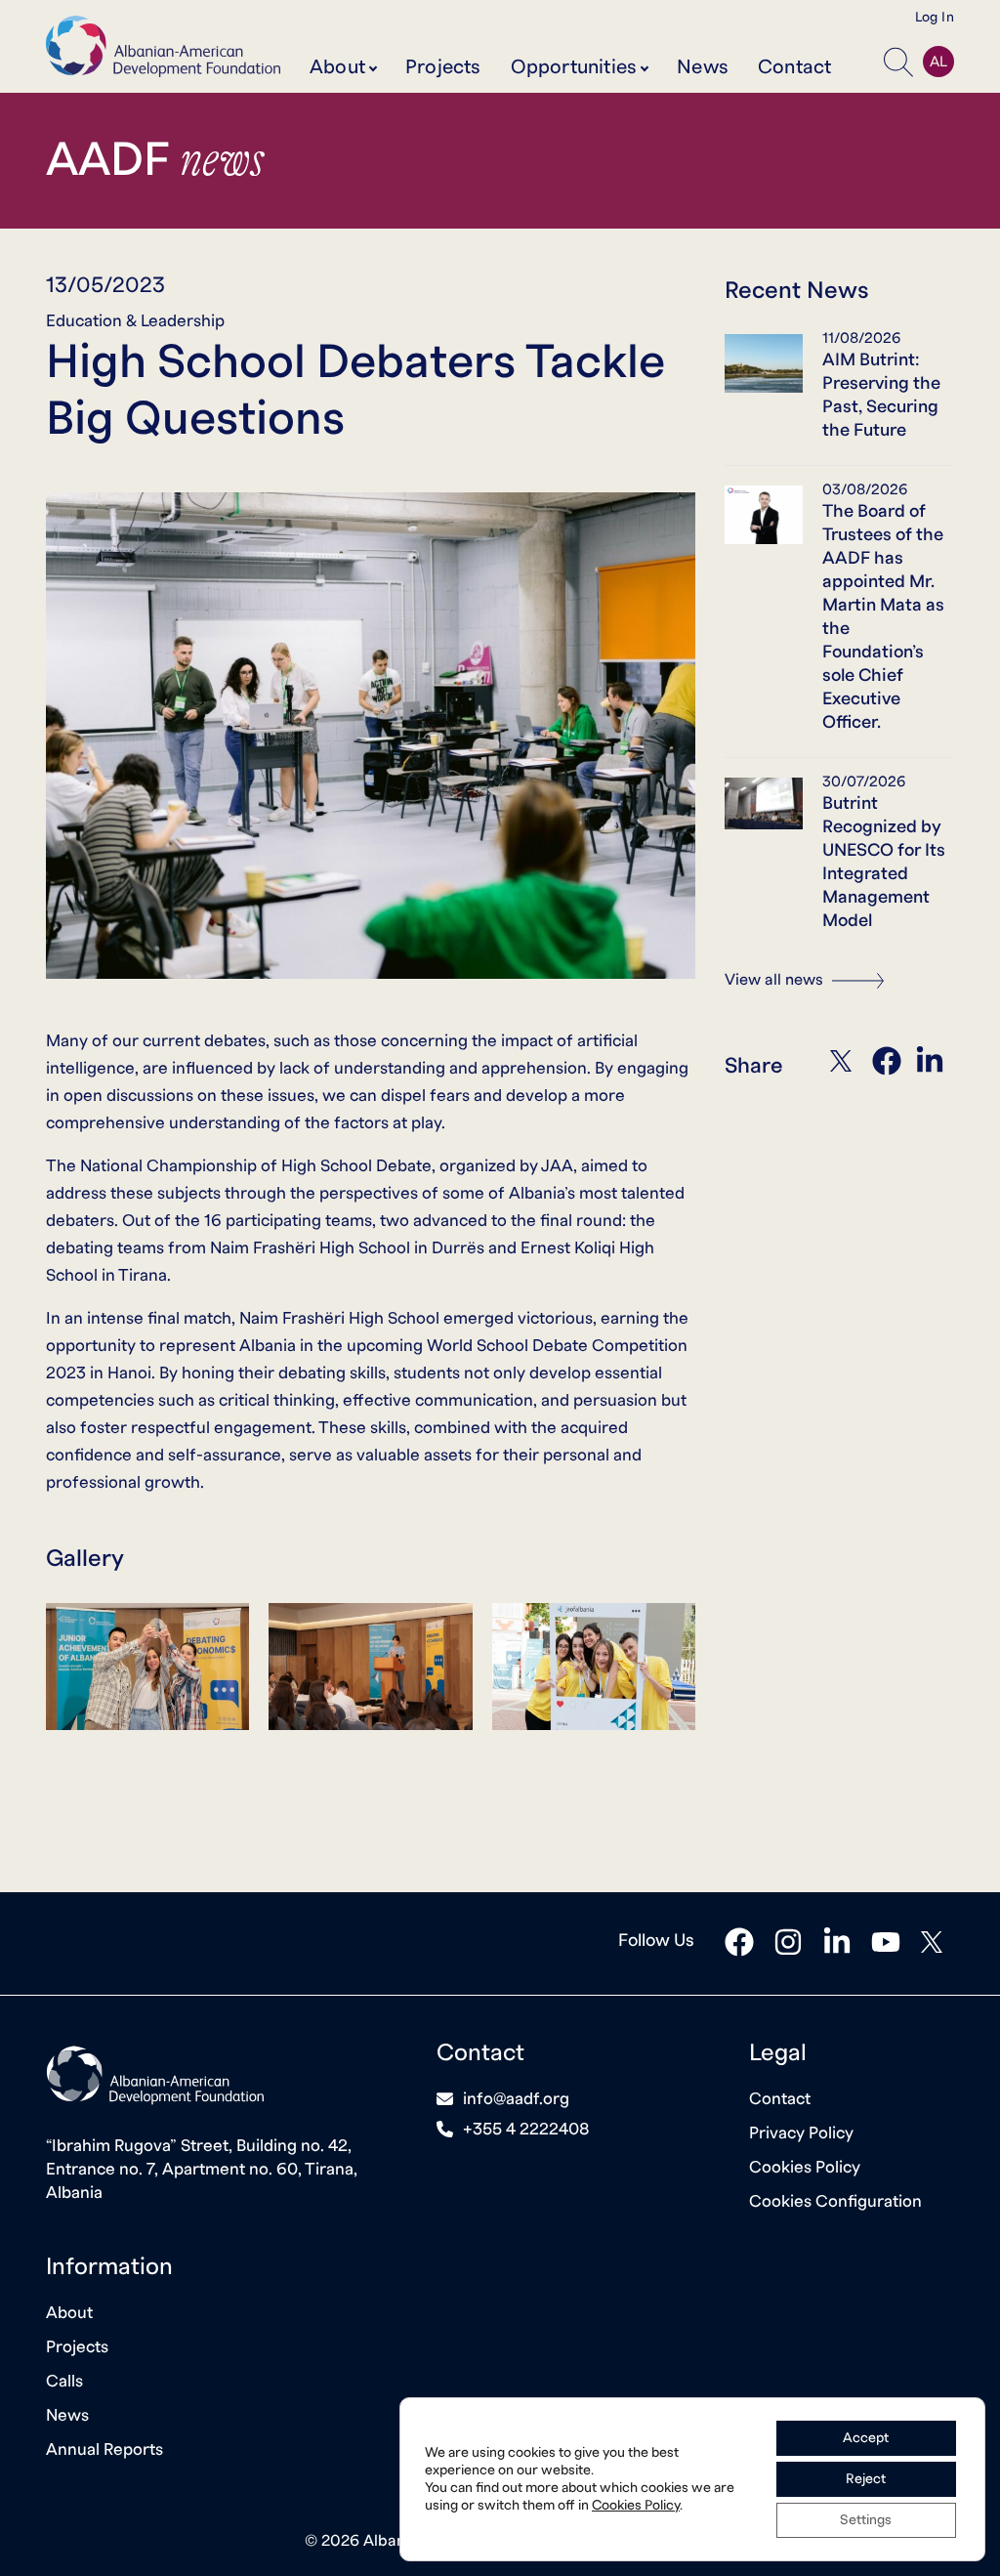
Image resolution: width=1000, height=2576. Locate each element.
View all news (776, 980)
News (703, 67)
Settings (866, 2520)
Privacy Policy (801, 2133)
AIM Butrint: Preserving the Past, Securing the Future (881, 395)
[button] (898, 62)
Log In (935, 18)
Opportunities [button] (574, 67)
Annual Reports (104, 2449)
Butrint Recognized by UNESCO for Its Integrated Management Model (884, 862)
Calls (64, 2381)
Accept (866, 2438)
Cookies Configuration (835, 2201)
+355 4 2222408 (526, 2129)
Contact (794, 67)
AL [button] (938, 62)
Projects (443, 67)
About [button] (337, 67)
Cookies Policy (805, 2167)
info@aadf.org (516, 2099)
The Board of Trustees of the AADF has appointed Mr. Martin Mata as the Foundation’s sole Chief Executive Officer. (883, 617)
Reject (866, 2479)
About (69, 2313)
